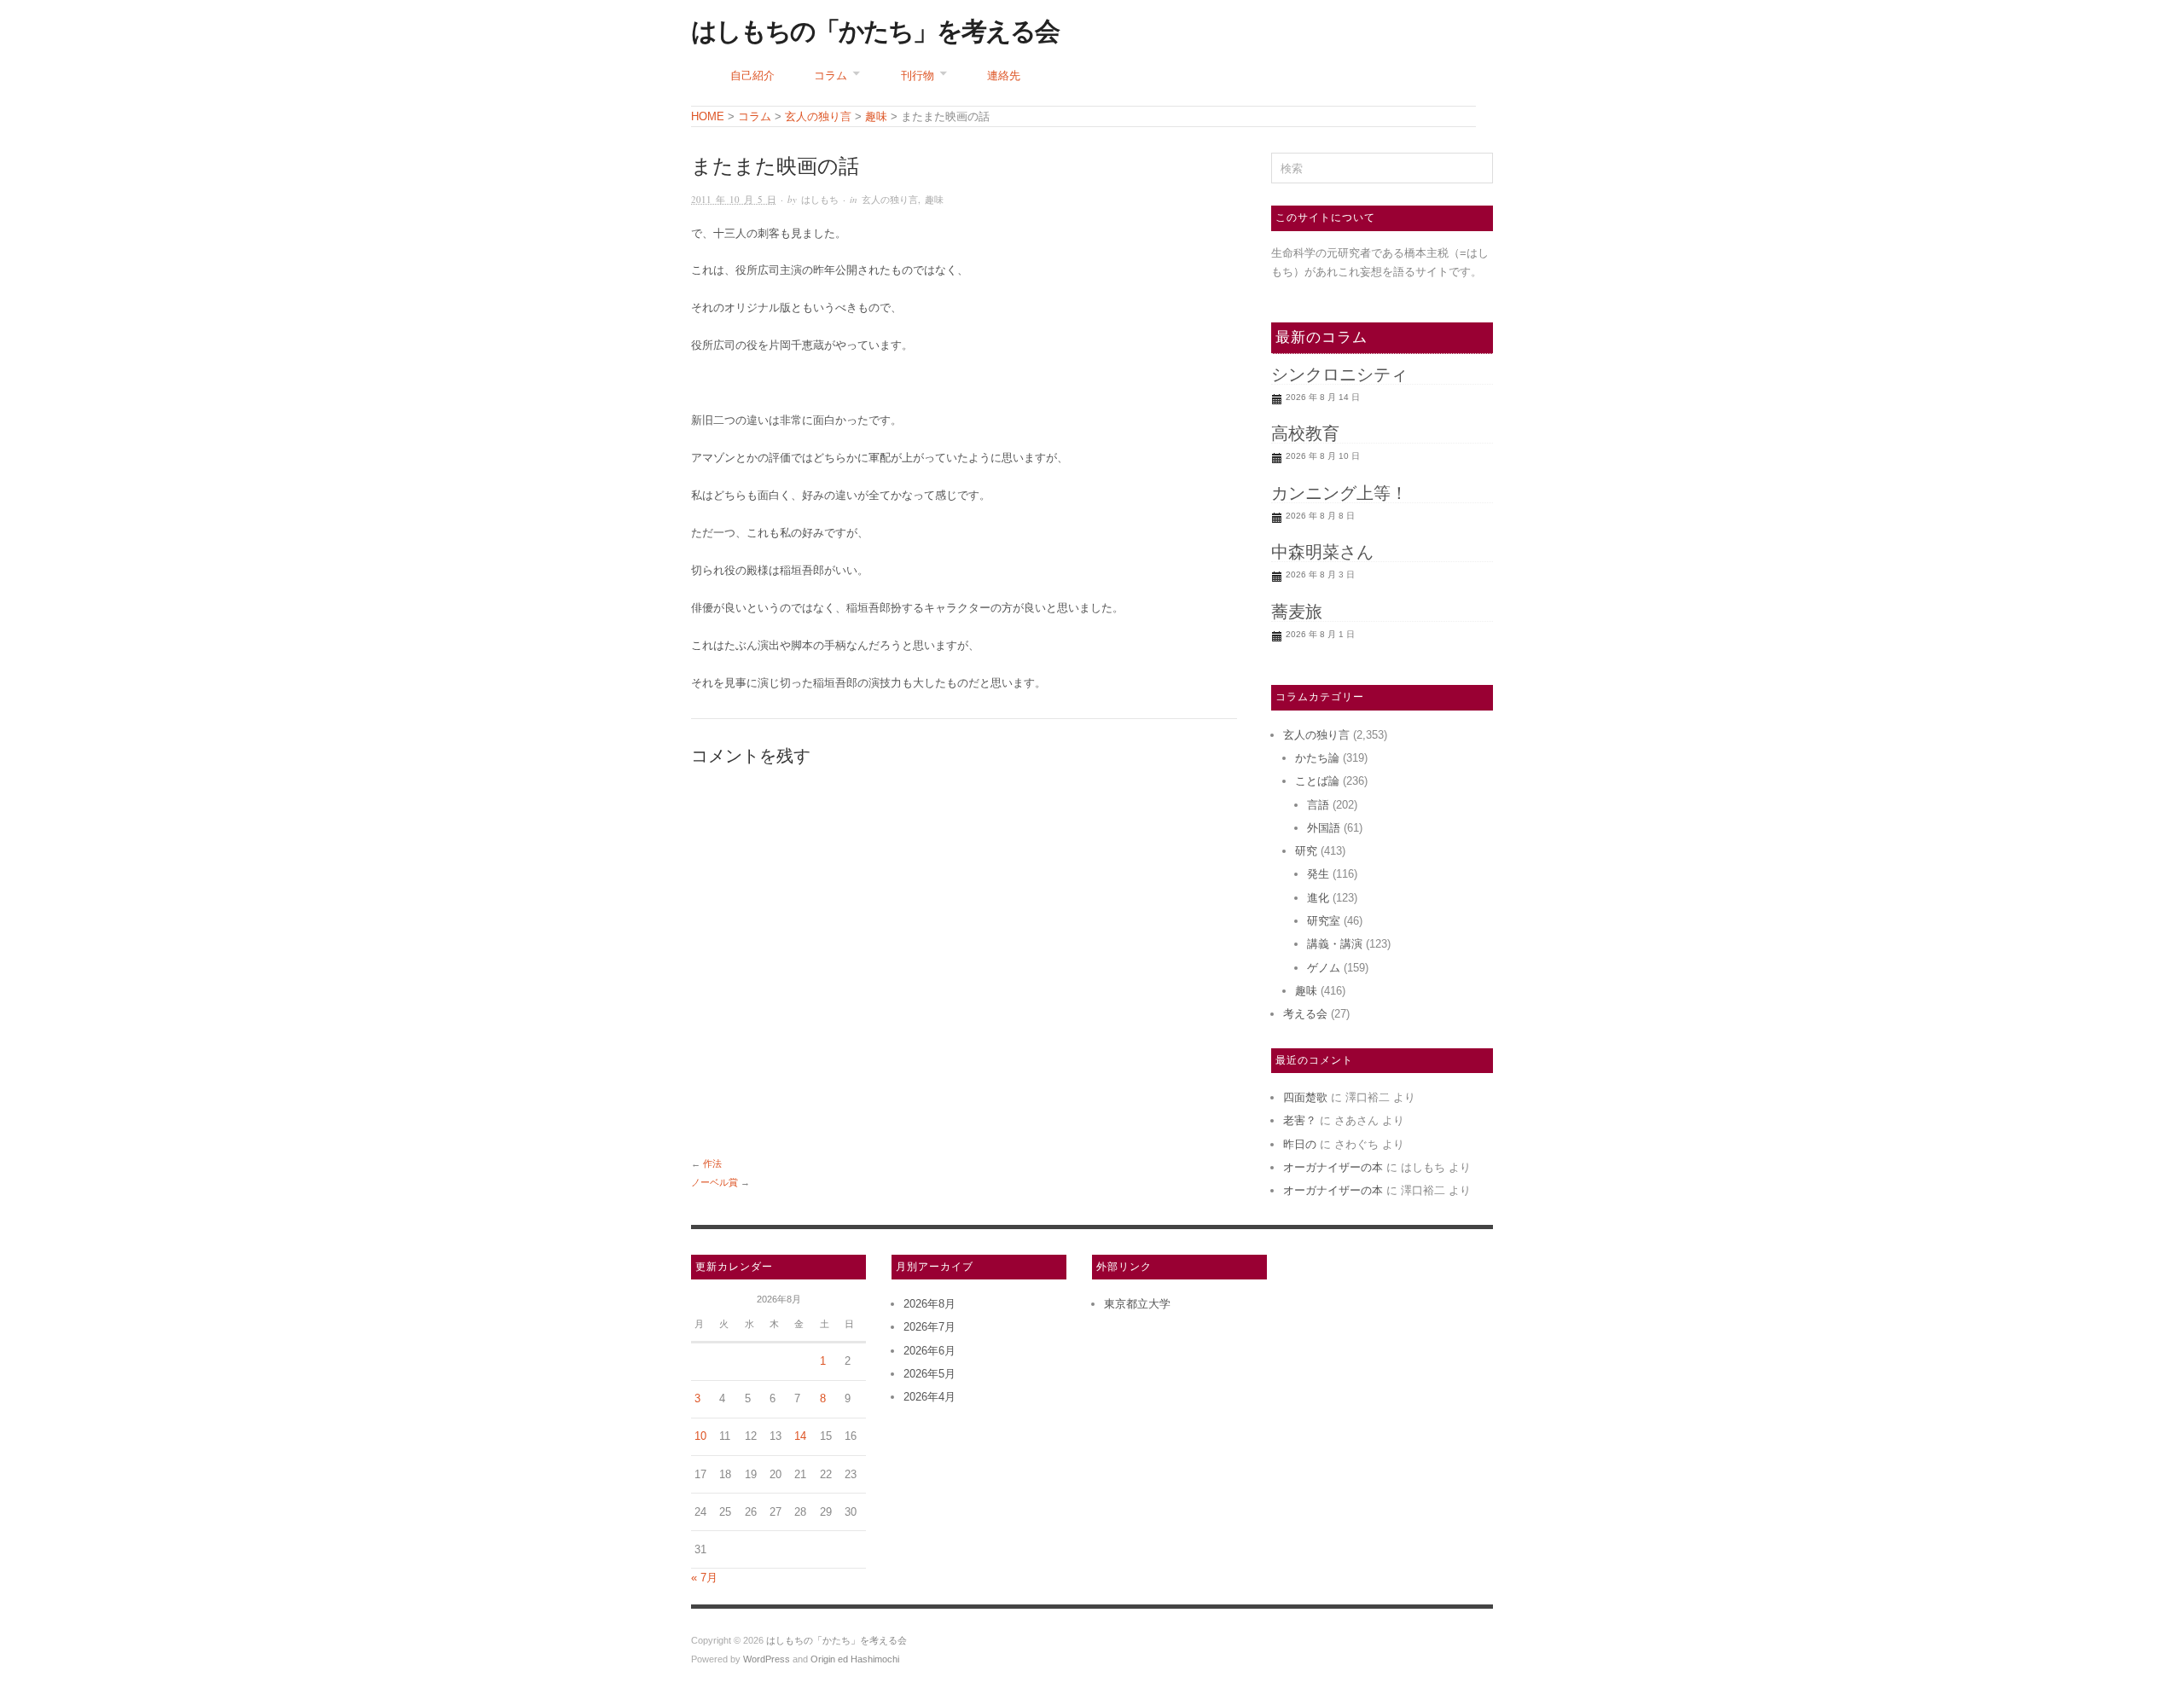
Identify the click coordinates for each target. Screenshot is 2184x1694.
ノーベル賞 (714, 1182)
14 (800, 1436)
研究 (1306, 851)
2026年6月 (929, 1351)
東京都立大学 (1137, 1304)
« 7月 (704, 1578)
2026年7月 (929, 1327)
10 (700, 1436)
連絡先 (1004, 75)
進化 (1318, 898)
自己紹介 (752, 75)
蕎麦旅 (1297, 612)
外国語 (1324, 828)
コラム (831, 75)
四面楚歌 (1305, 1097)
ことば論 (1317, 781)
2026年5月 (929, 1374)
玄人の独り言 (890, 199)
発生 (1318, 874)
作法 (712, 1163)
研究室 (1324, 921)
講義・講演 (1335, 944)
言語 (1318, 805)
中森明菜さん (1322, 552)
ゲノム (1324, 968)
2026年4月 (929, 1397)
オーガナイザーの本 (1333, 1167)
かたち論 (1317, 758)
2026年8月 (929, 1304)
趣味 (934, 199)
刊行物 (918, 75)
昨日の (1300, 1144)
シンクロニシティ (1339, 374)
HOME (708, 116)
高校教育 (1305, 433)
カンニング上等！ (1339, 493)
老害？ (1300, 1120)
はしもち (820, 199)
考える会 (1305, 1014)
